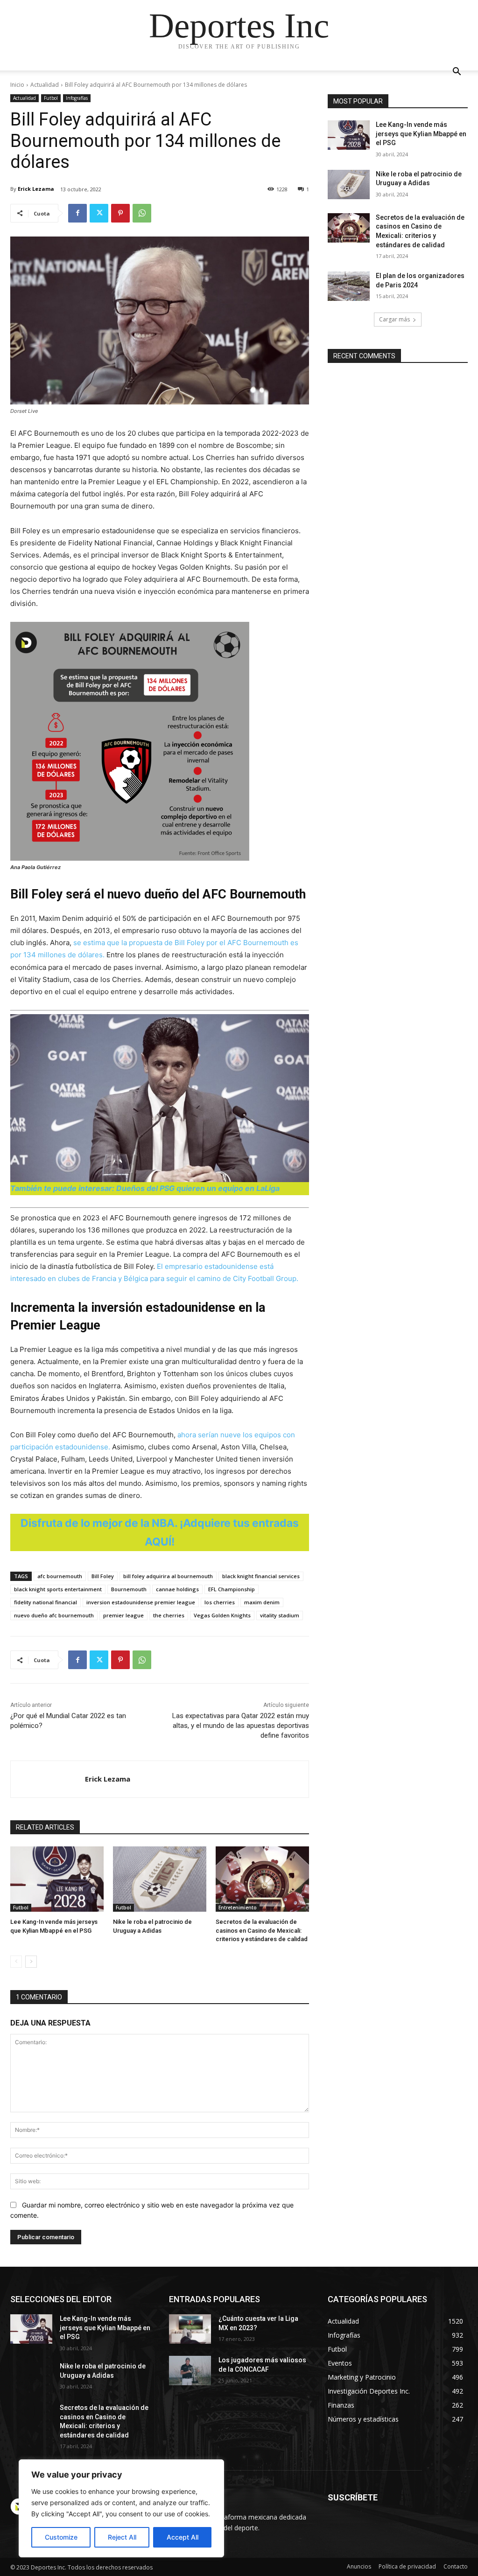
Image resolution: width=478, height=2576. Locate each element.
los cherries (220, 1602)
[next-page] (31, 1962)
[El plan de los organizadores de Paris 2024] (349, 286)
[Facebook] (77, 213)
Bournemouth (129, 1589)
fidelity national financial (46, 1602)
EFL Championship (232, 1589)
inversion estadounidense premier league (141, 1602)
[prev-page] (16, 1962)
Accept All (183, 2537)
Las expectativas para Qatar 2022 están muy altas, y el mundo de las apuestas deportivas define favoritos (241, 1726)
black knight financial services (261, 1576)
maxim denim (262, 1602)
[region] (121, 2508)
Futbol (51, 98)
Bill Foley (103, 1576)
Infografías (77, 98)
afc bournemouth (60, 1576)
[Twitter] (99, 213)
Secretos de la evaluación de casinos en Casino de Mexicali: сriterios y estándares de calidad (262, 1930)
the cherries (169, 1615)
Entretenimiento (238, 1908)
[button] (457, 73)
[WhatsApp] (142, 213)
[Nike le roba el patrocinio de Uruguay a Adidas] (160, 1879)
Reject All (122, 2537)
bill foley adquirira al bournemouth (168, 1576)
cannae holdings (177, 1589)
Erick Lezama (36, 189)
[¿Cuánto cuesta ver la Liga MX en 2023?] (190, 2329)
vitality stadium (280, 1615)
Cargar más (394, 319)
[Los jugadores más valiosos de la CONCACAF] (190, 2371)
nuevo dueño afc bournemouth (54, 1615)
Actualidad (45, 85)
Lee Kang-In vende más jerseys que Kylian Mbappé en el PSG (421, 134)
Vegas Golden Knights (222, 1615)
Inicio (17, 85)
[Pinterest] (120, 213)
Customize (61, 2537)
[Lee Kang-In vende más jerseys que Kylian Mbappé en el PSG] (57, 1879)
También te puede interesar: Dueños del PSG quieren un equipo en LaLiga (145, 1188)
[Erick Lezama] (48, 1779)
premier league (123, 1615)
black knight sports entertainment (58, 1589)
